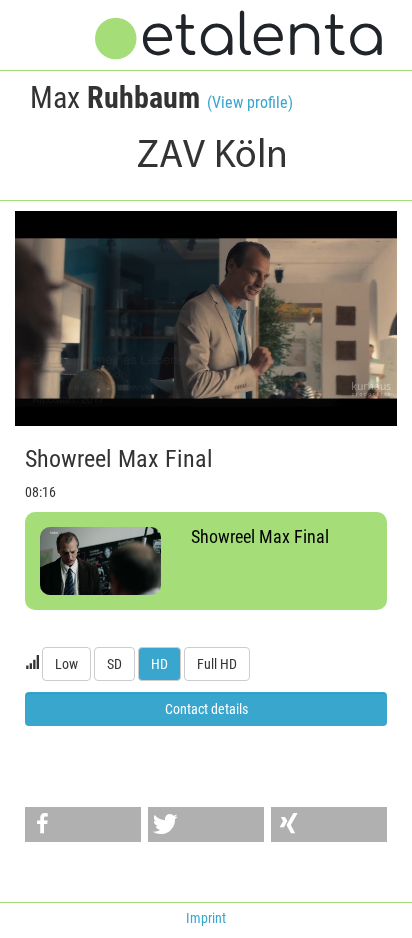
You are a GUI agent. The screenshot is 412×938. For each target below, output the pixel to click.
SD (114, 664)
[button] (83, 824)
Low (66, 664)
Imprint (206, 918)
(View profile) (250, 102)
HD (159, 664)
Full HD (217, 664)
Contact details (206, 709)
